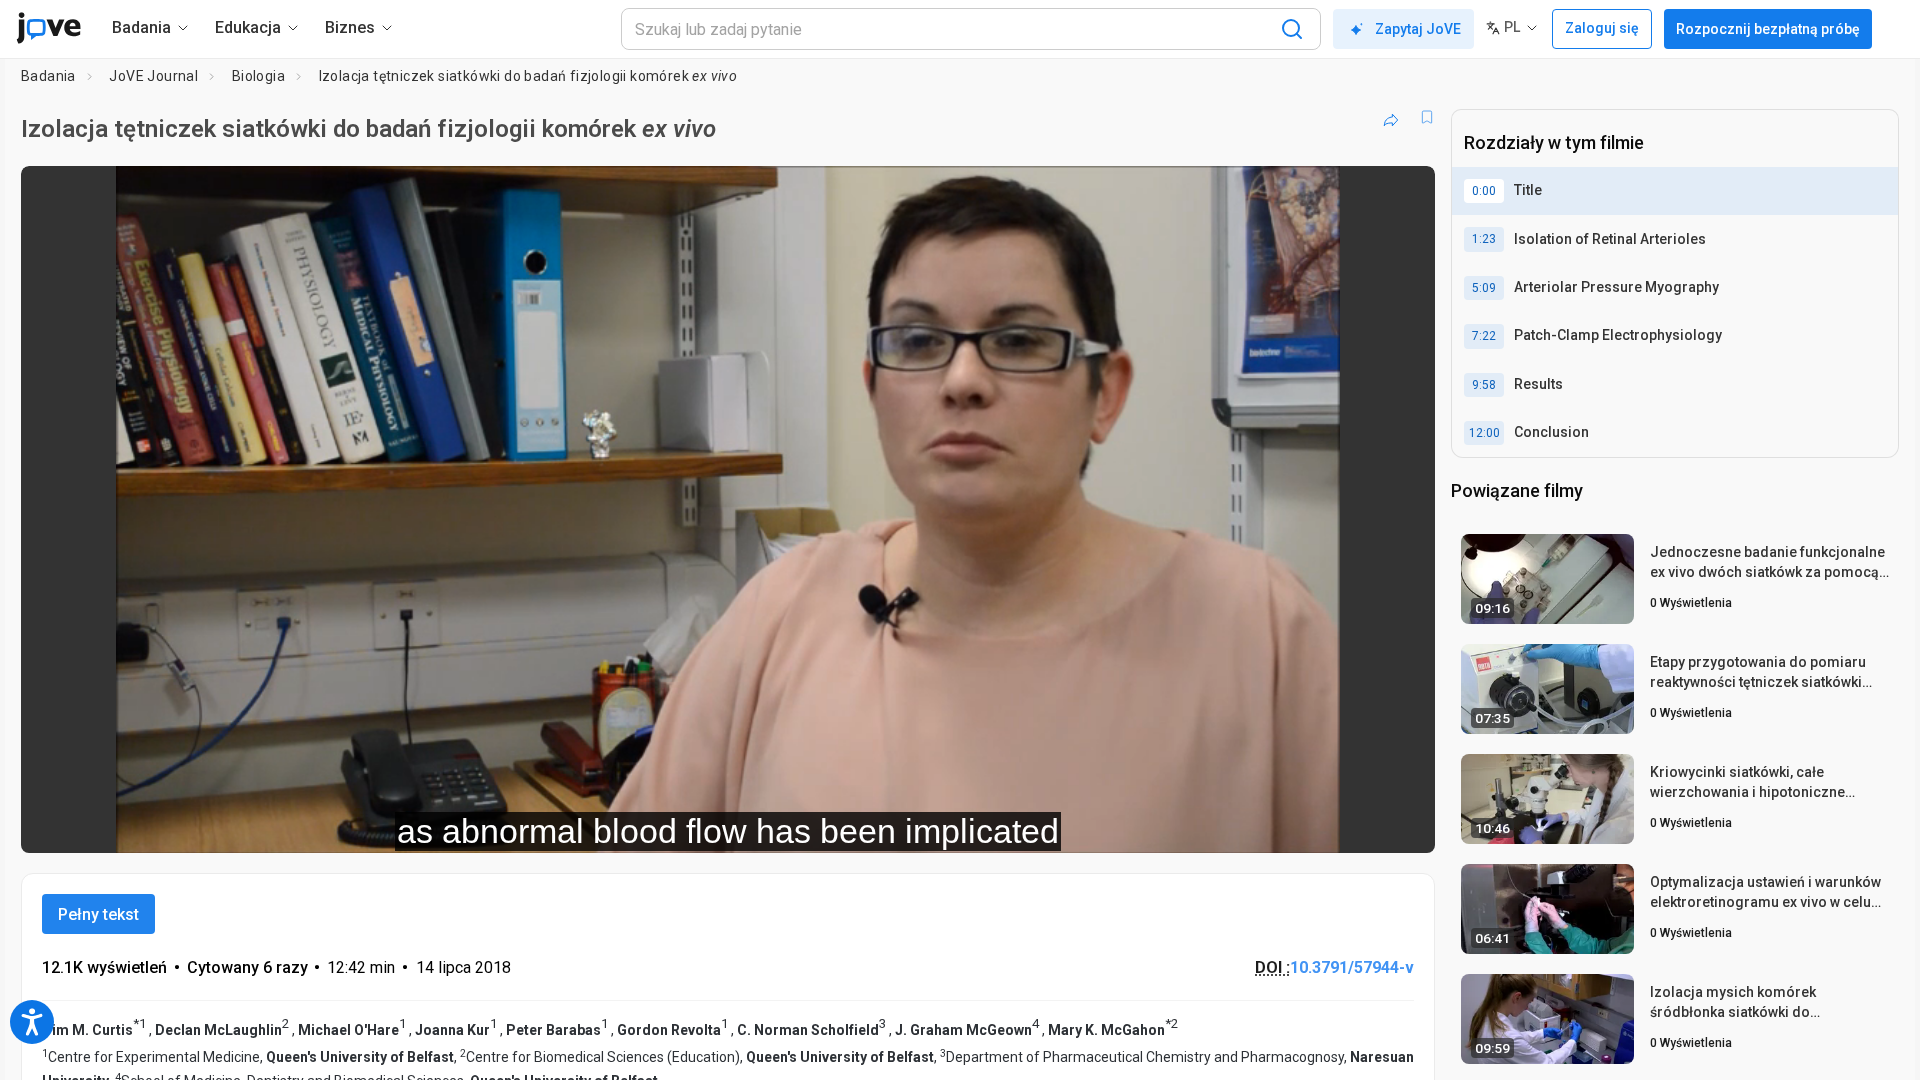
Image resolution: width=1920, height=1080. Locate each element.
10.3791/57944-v (1352, 967)
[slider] (618, 824)
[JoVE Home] (48, 28)
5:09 (1484, 288)
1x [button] (1316, 824)
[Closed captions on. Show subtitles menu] (1357, 825)
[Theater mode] (1403, 825)
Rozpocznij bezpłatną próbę (1768, 29)
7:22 (1484, 336)
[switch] (1201, 825)
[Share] (1391, 117)
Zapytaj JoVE (1418, 29)
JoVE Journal (153, 76)
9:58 (1484, 385)
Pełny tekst (98, 914)
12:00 (1484, 433)
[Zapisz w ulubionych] (1427, 117)
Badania (48, 76)
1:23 (1484, 239)
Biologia (258, 76)
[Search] (1292, 29)
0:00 (1484, 191)
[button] (1403, 194)
